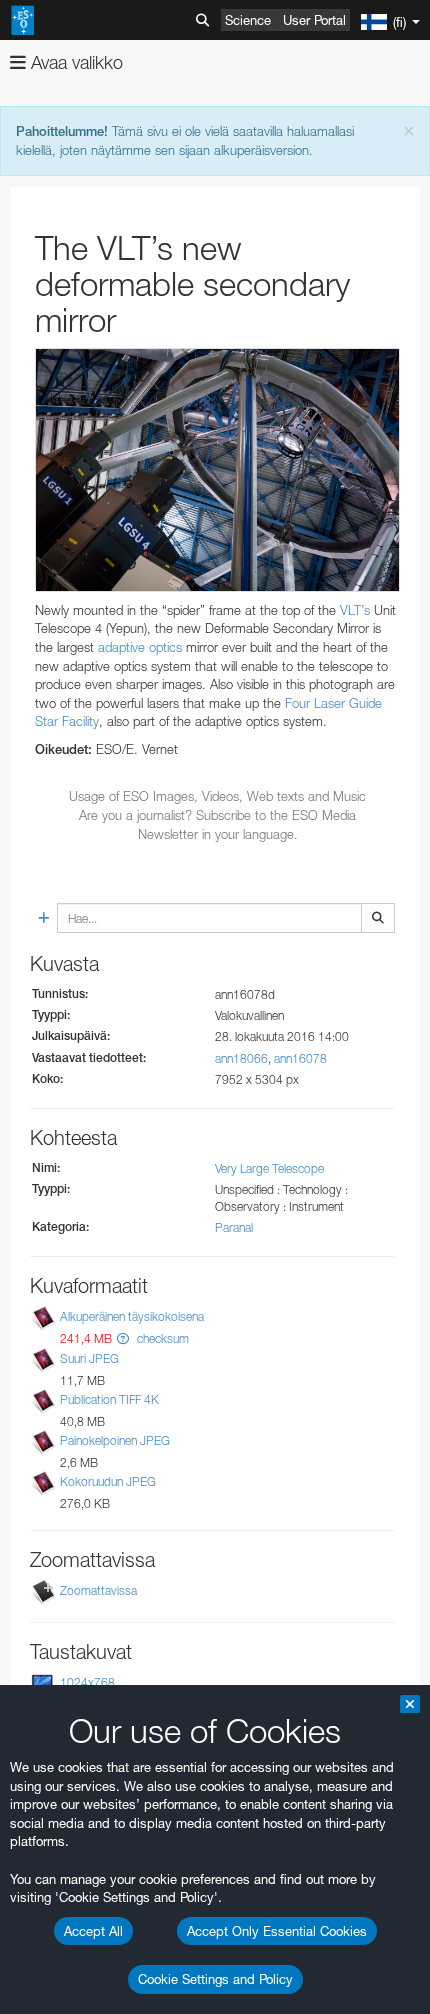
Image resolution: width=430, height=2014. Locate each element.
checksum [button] (161, 1338)
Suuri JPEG (89, 1358)
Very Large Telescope (269, 1168)
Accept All (93, 1931)
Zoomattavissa (98, 1590)
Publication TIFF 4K (109, 1399)
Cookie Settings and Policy (215, 1979)
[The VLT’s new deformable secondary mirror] (217, 470)
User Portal (314, 20)
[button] (123, 1338)
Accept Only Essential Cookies (277, 1931)
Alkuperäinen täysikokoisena (132, 1316)
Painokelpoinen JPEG (115, 1440)
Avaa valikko (74, 62)
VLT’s (355, 610)
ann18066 (241, 1058)
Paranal (234, 1227)
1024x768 (87, 1682)
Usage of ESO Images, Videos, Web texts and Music (217, 796)
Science (248, 20)
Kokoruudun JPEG (108, 1481)
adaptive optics (140, 647)
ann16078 (300, 1058)
